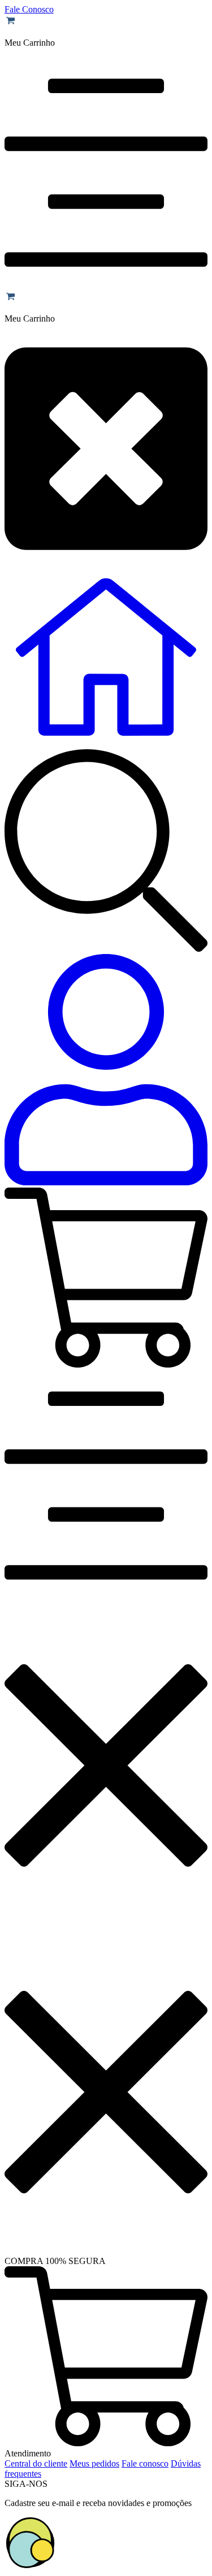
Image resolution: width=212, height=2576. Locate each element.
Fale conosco (145, 2463)
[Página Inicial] (106, 744)
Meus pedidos (94, 2463)
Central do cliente (36, 2463)
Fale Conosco (29, 9)
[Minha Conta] (106, 1071)
